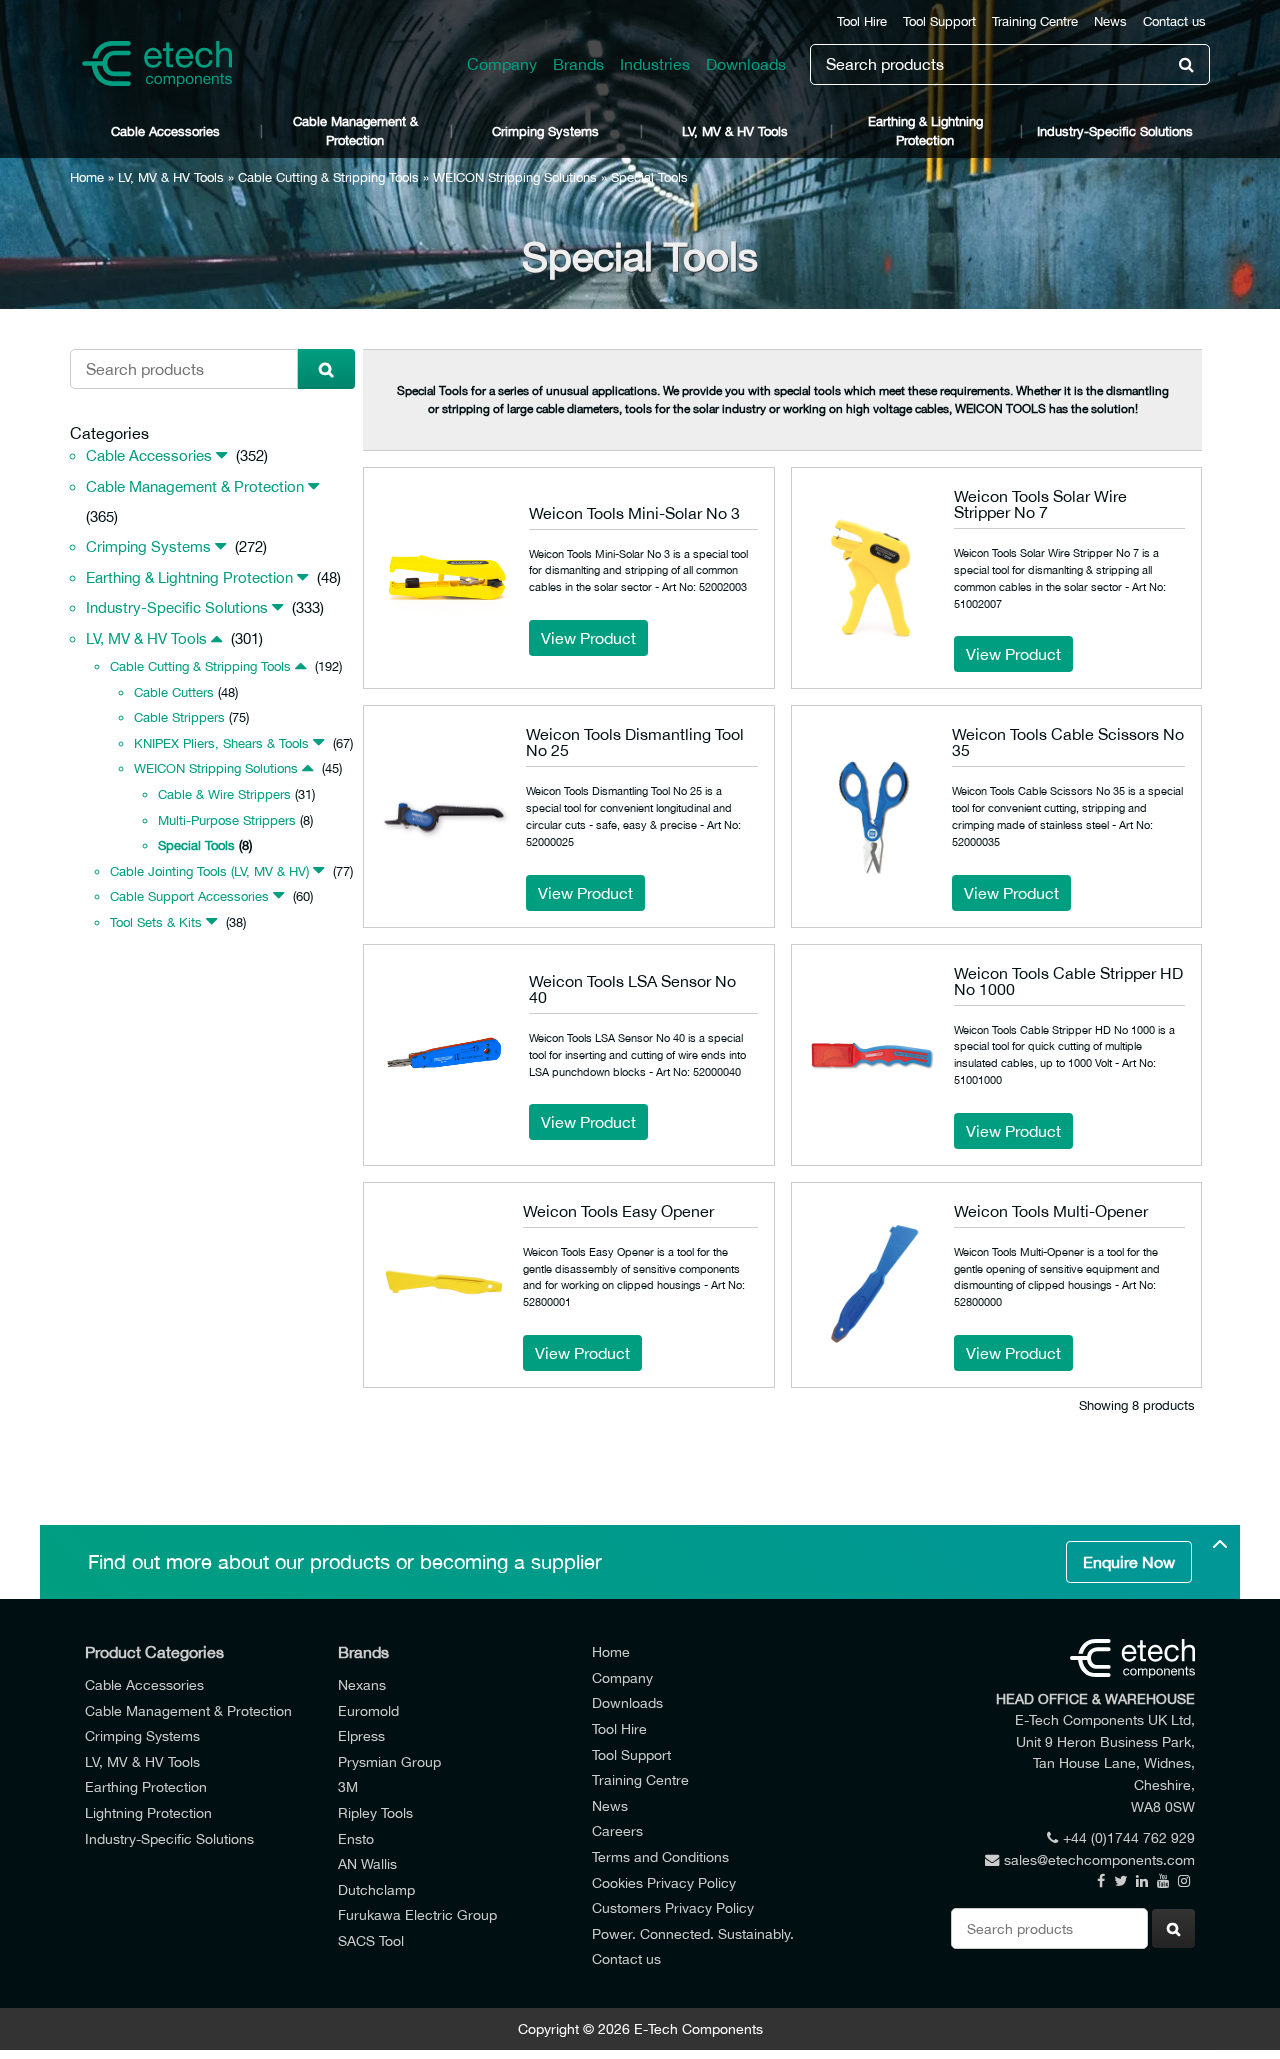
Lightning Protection (148, 1812)
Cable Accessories (165, 131)
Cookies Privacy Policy (664, 1882)
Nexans (362, 1684)
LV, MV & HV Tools (735, 131)
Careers (617, 1830)
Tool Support (939, 21)
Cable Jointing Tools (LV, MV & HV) (209, 871)
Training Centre (1035, 21)
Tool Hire (862, 21)
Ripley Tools (375, 1812)
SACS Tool (371, 1940)
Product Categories (154, 1652)
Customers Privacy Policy (673, 1907)
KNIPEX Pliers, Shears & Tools (221, 743)
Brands (578, 64)
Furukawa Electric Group (417, 1914)
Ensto (356, 1838)
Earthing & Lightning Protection (925, 131)
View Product (588, 638)
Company (502, 64)
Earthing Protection (146, 1786)
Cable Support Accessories (189, 896)
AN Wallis (367, 1863)
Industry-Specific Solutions (1115, 131)
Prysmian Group (389, 1761)
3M (348, 1786)
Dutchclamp (376, 1889)
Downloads (746, 64)
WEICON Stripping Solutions (515, 177)
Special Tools (196, 845)
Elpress (361, 1735)
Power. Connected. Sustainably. (693, 1933)
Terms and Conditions (660, 1856)
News (1110, 21)
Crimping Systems (545, 131)
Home (87, 177)
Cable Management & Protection (355, 131)
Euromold (368, 1710)
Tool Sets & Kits (156, 922)
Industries (655, 64)
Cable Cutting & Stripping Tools (328, 177)
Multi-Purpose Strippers (227, 820)
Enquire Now (1129, 1562)
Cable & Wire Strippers (224, 794)
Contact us (1174, 21)
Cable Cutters (174, 692)
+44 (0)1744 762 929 (1129, 1837)
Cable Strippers (179, 717)
